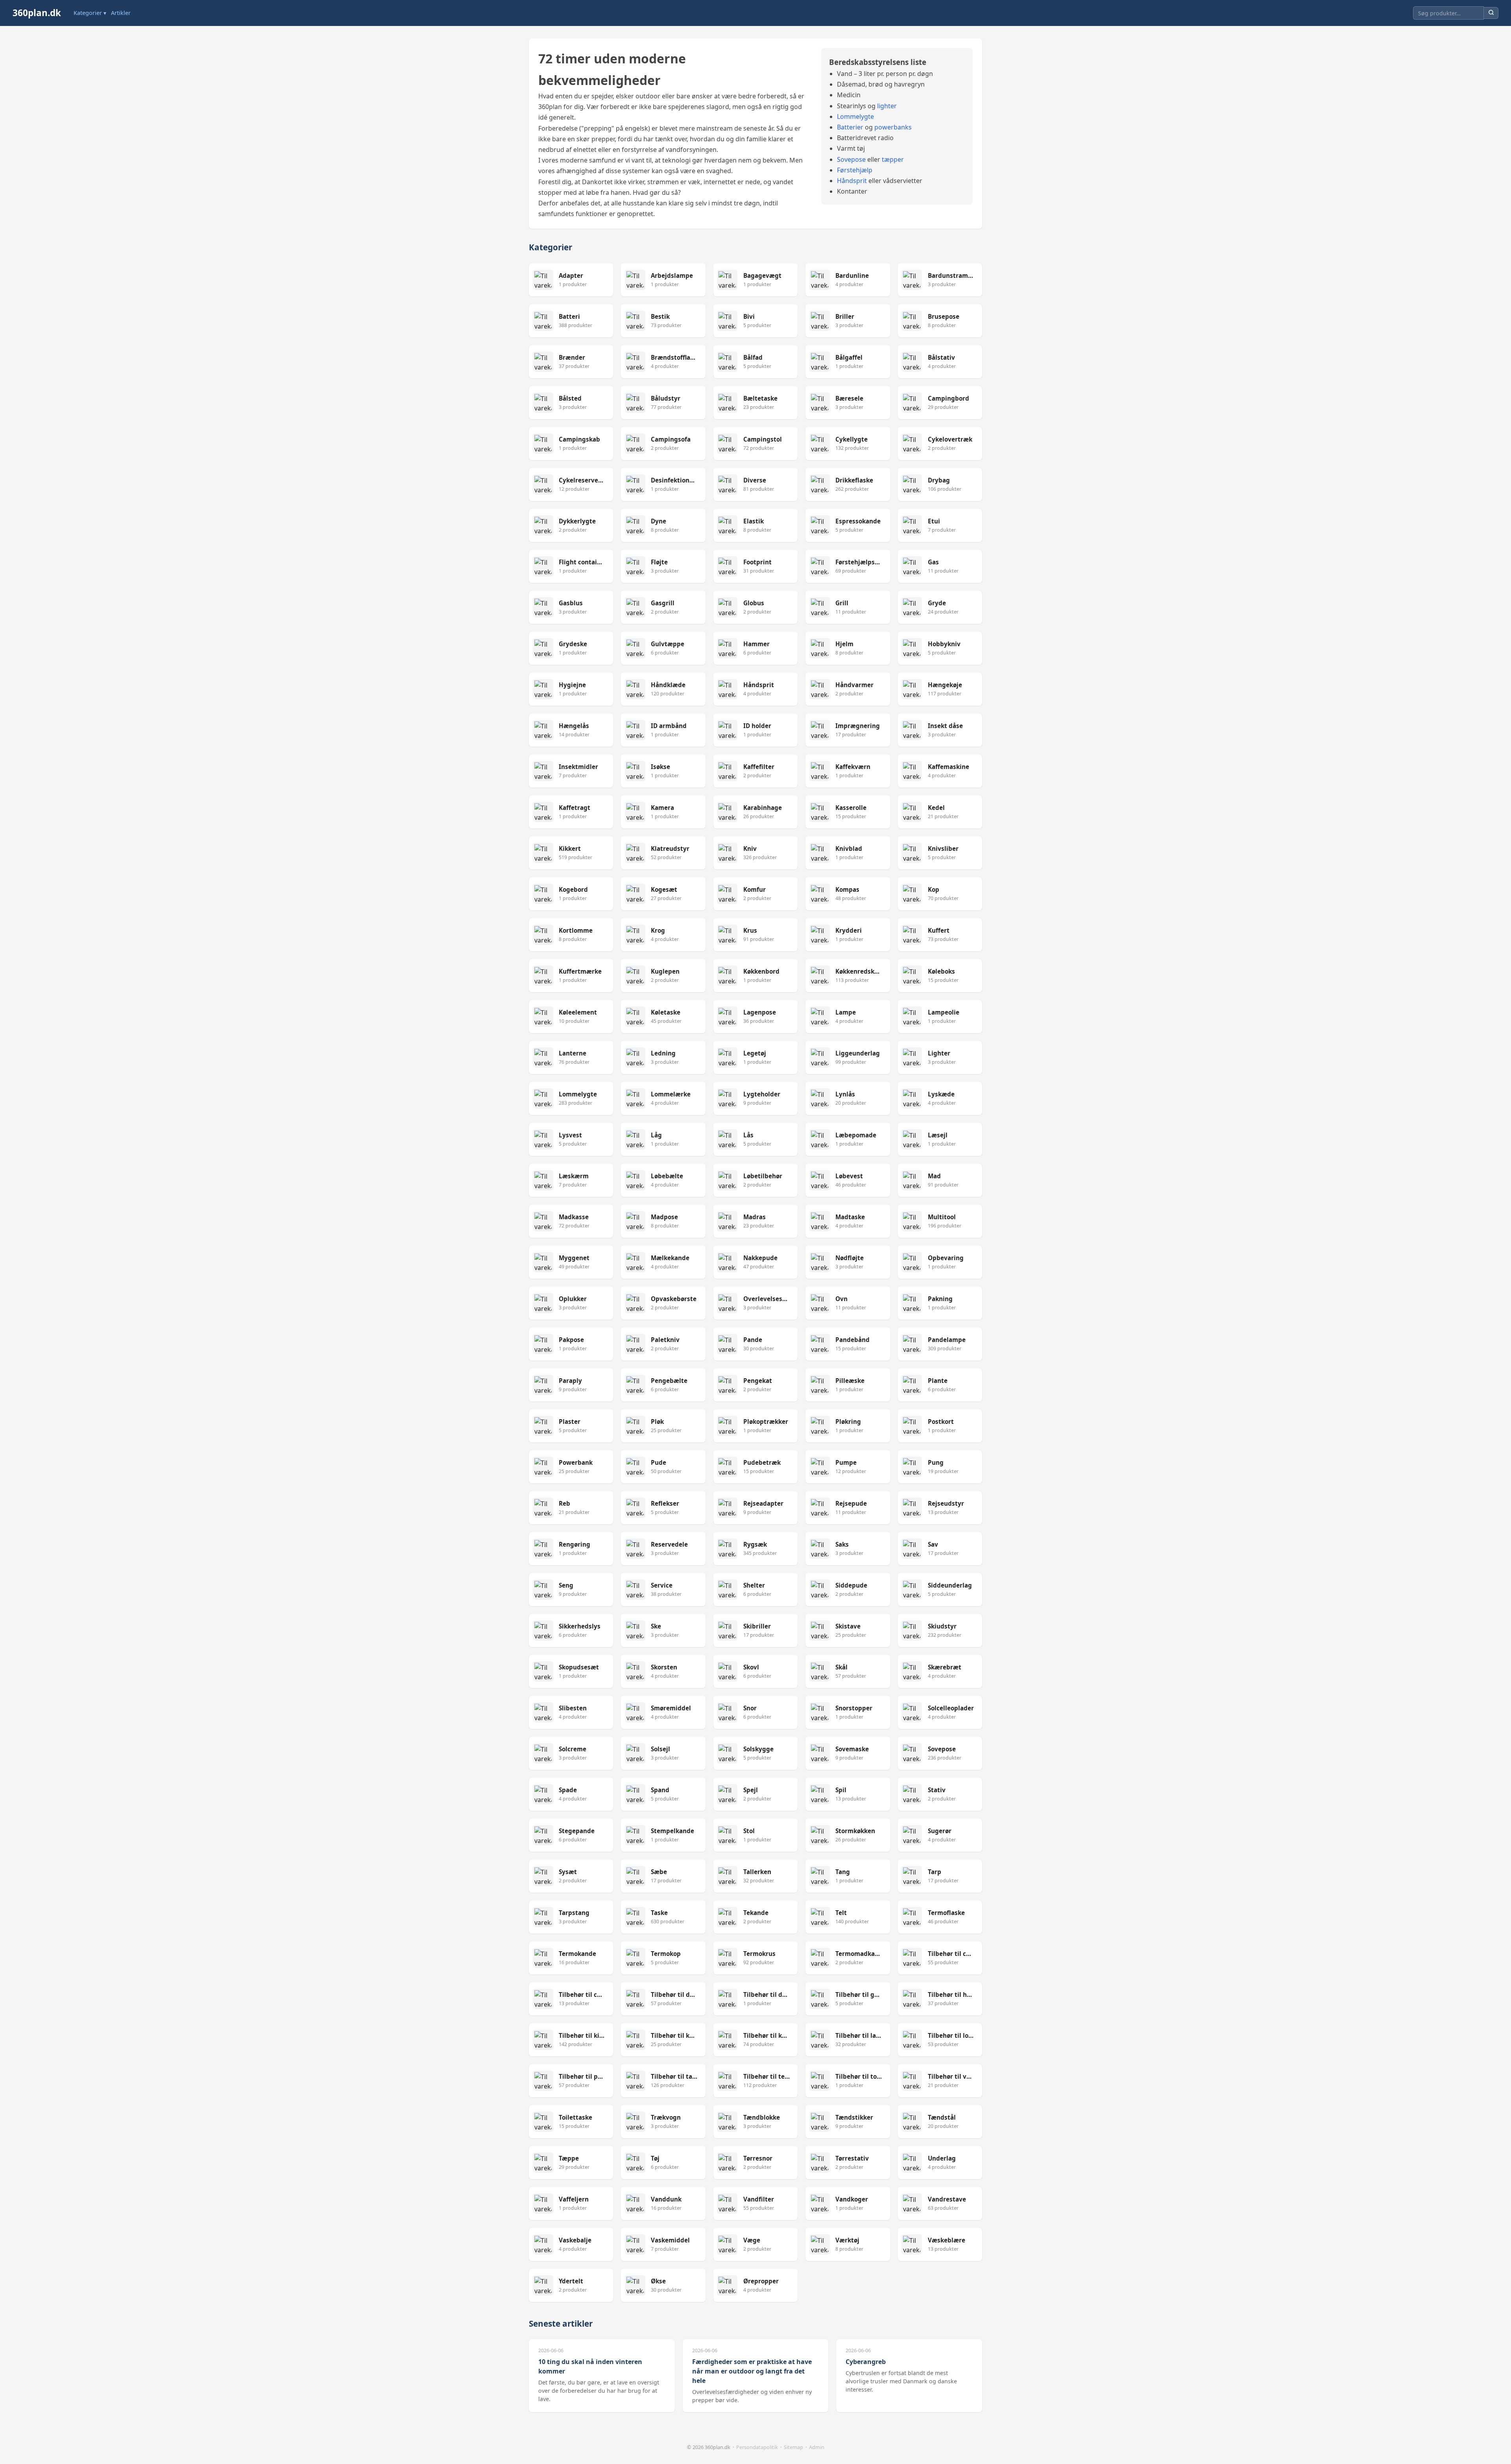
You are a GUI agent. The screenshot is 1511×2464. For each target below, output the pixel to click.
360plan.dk (37, 13)
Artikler (121, 13)
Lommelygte (855, 116)
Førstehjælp (855, 170)
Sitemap (793, 2447)
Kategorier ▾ (90, 13)
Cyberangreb (866, 2362)
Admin (817, 2447)
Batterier (850, 127)
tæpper (893, 159)
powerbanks (893, 127)
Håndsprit (852, 181)
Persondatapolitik (757, 2447)
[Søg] (1491, 13)
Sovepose (851, 159)
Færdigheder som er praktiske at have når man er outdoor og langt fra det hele (752, 2371)
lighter (887, 106)
